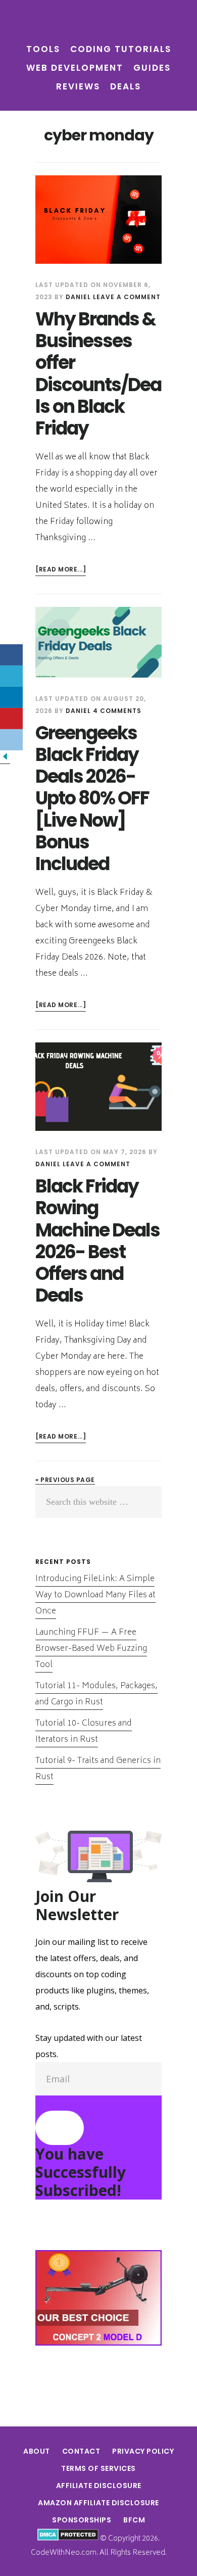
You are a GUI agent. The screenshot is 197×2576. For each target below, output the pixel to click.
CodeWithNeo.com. (64, 2553)
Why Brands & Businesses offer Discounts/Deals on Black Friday (98, 374)
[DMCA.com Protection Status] (68, 2539)
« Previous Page (65, 1480)
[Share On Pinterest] (11, 719)
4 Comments (117, 711)
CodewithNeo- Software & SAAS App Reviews (98, 22)
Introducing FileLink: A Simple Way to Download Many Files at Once (95, 1595)
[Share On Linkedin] (11, 697)
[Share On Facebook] (11, 655)
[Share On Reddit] (11, 740)
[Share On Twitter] (11, 676)
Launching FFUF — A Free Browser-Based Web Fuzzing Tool (91, 1649)
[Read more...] (61, 570)
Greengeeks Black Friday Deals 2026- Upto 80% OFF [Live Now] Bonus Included (92, 798)
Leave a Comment (127, 297)
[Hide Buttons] (5, 759)
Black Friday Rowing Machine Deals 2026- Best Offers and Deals (97, 1241)
